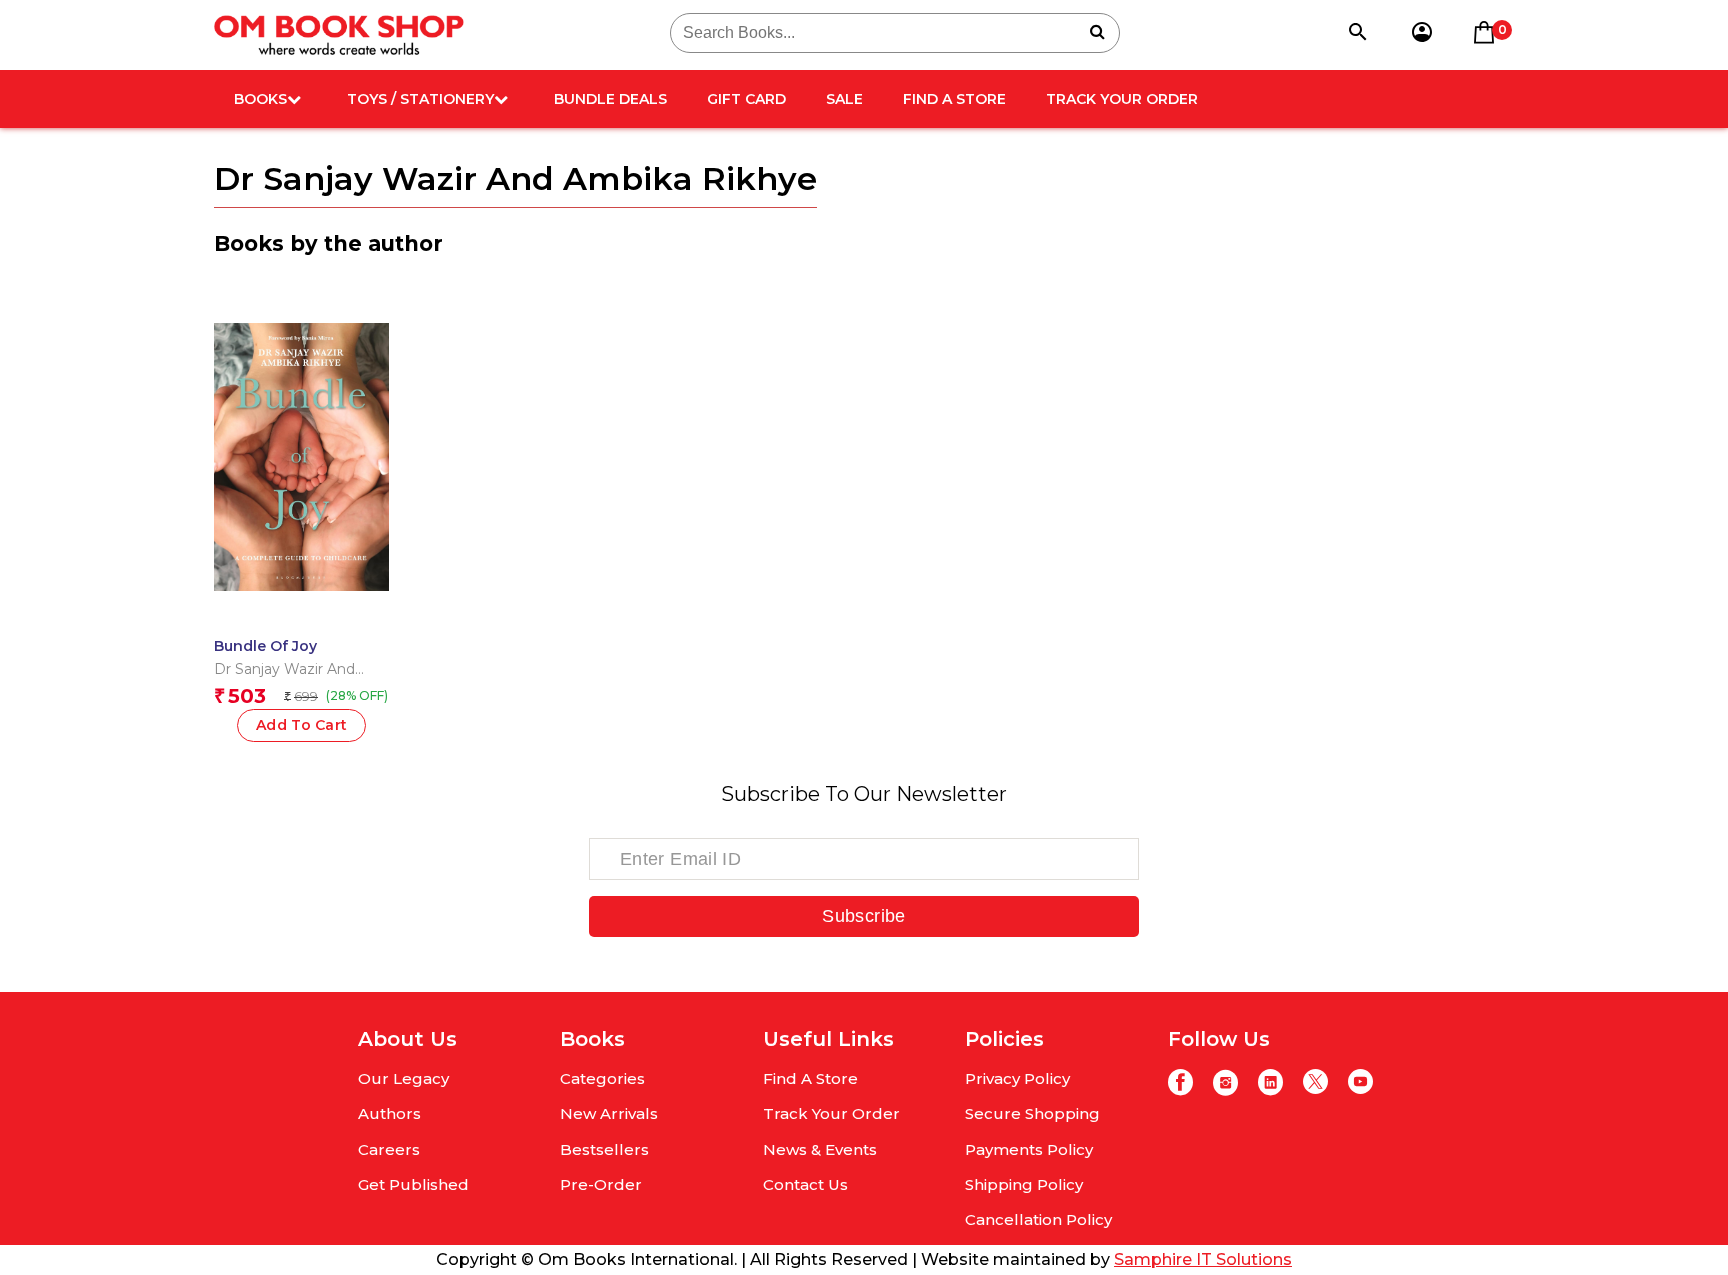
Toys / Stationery (420, 99)
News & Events (820, 1149)
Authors (389, 1113)
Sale (844, 99)
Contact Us (805, 1184)
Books (260, 99)
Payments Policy (1029, 1149)
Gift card (746, 99)
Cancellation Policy (1038, 1219)
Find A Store (954, 99)
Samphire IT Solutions (1203, 1259)
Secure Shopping (1032, 1113)
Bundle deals (610, 99)
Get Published (413, 1184)
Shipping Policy (1024, 1184)
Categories (602, 1078)
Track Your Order (1122, 99)
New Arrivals (609, 1113)
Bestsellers (604, 1149)
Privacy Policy (1017, 1078)
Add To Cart (302, 725)
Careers (389, 1149)
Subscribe (863, 916)
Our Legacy (403, 1078)
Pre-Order (601, 1184)
